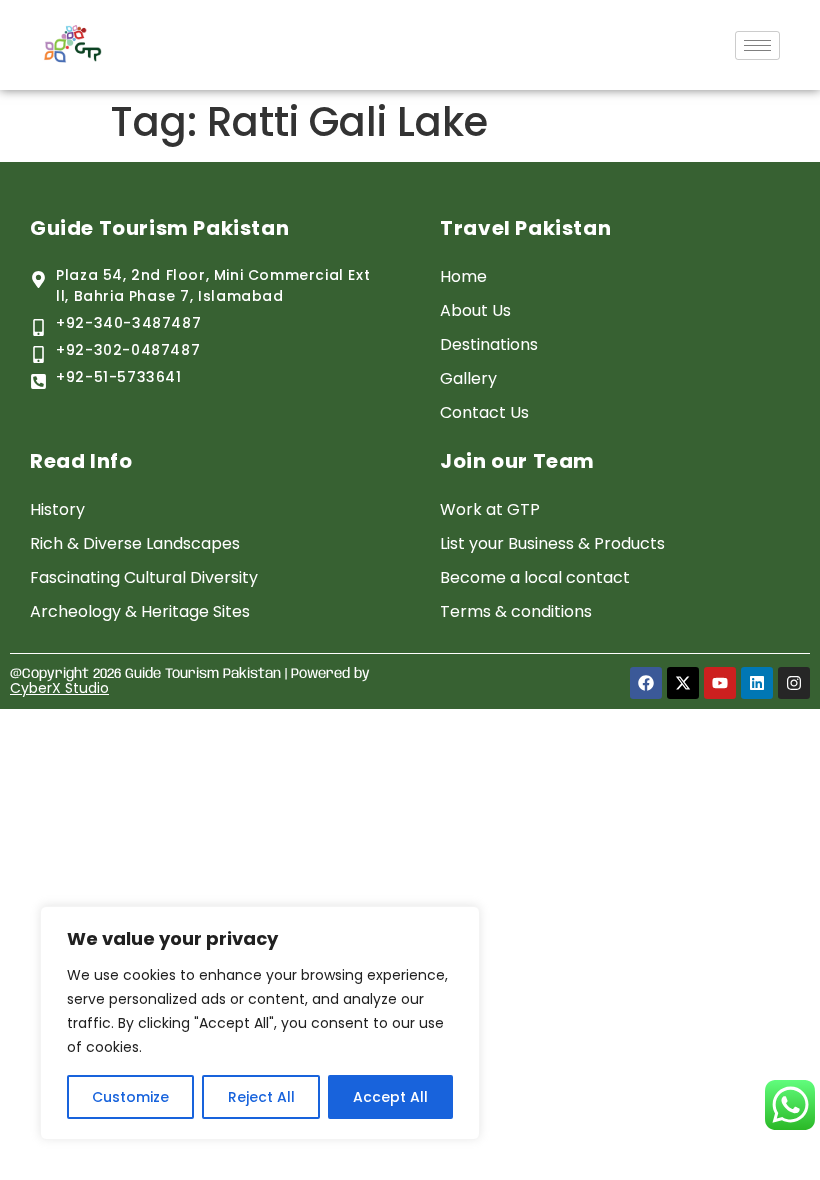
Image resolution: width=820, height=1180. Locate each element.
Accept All (390, 1097)
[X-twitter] (683, 683)
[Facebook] (646, 683)
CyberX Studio (59, 688)
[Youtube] (720, 683)
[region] (260, 1023)
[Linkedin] (757, 683)
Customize (130, 1097)
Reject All (261, 1097)
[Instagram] (794, 683)
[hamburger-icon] (757, 45)
